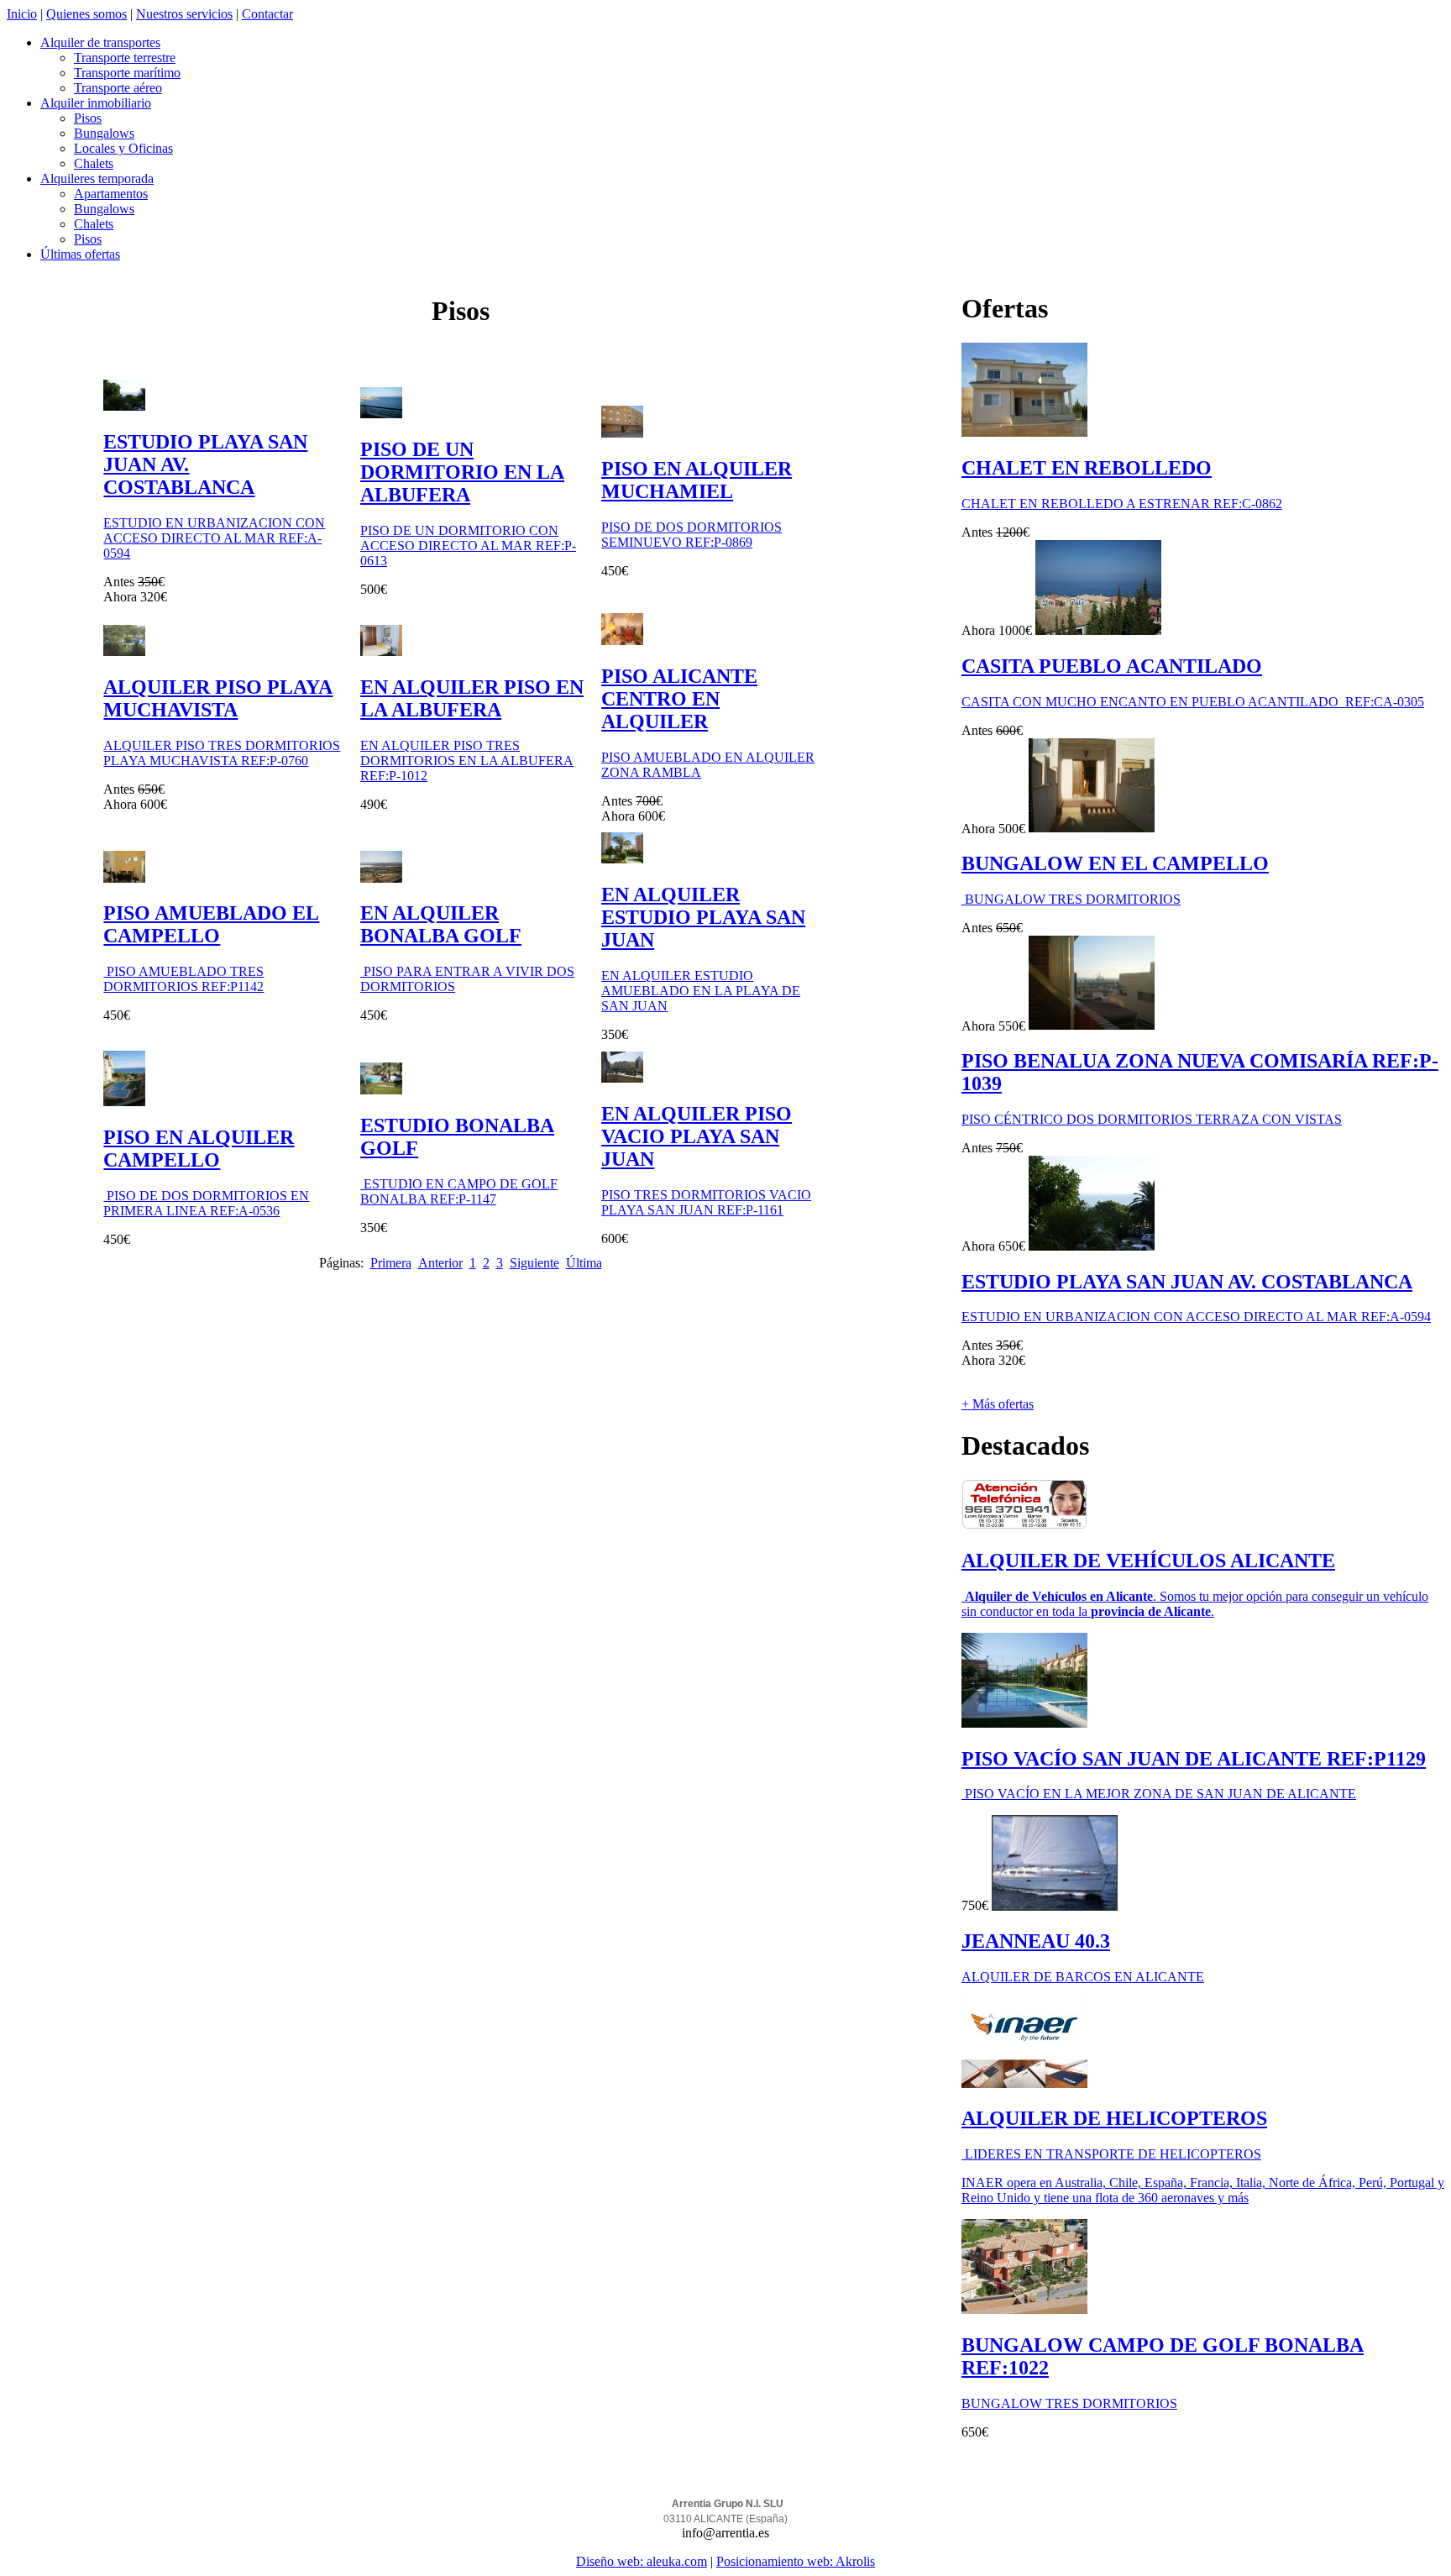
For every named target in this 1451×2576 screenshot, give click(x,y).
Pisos (88, 118)
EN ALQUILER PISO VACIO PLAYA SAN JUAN (697, 1136)
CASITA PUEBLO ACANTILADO (1112, 666)
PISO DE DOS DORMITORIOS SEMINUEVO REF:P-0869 (691, 535)
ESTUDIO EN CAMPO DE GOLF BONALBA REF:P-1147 (459, 1191)
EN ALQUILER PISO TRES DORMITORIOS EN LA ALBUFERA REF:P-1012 (467, 761)
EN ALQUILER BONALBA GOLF (441, 924)
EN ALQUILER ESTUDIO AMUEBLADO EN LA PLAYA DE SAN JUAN (701, 991)
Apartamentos (111, 194)
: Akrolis (852, 2561)
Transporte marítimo (127, 73)
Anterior (440, 1263)
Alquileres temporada (97, 178)
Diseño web (608, 2561)
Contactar (267, 14)
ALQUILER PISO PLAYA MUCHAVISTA (218, 698)
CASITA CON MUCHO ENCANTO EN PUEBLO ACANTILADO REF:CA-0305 (1193, 702)
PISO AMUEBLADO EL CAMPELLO (211, 924)
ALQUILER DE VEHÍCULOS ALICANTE (1148, 1561)
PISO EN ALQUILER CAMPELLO (199, 1149)
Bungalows (104, 133)
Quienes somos (86, 14)
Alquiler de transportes (100, 42)
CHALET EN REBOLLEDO (1087, 468)
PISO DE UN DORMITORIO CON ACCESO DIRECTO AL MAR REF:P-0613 (468, 546)
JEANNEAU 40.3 (1036, 1941)
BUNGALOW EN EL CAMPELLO (1115, 863)
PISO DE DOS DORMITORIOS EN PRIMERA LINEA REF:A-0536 (206, 1203)
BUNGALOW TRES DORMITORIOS (1071, 899)
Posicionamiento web (773, 2561)
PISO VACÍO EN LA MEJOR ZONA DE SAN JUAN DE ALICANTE (1159, 1794)
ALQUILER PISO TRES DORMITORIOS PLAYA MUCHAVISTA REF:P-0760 (222, 753)
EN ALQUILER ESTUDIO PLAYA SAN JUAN (703, 917)
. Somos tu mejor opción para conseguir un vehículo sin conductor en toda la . (1195, 1604)
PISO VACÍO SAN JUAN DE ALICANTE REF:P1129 (1194, 1759)
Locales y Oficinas (123, 148)
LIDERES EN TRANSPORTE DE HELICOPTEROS (1111, 2154)
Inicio (22, 14)
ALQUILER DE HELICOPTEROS (1114, 2118)
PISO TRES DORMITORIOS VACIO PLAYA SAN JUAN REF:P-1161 (706, 1202)
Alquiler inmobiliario (96, 103)
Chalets (94, 163)
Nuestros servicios (184, 14)
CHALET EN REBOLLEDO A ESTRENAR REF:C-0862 (1122, 504)
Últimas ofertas (80, 254)
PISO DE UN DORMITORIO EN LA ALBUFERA (462, 472)
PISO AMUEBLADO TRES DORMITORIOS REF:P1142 (183, 979)
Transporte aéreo (118, 88)
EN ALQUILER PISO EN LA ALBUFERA (472, 698)
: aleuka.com (673, 2561)
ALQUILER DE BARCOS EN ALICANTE (1083, 1977)
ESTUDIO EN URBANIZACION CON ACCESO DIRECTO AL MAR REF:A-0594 (214, 538)
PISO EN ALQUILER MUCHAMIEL (697, 480)
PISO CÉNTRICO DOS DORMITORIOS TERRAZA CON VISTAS (1152, 1119)
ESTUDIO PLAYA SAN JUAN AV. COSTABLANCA (1187, 1282)
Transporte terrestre (125, 58)
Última (584, 1263)
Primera (391, 1263)
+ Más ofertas (998, 1404)
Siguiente (534, 1263)
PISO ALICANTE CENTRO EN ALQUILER (679, 699)
